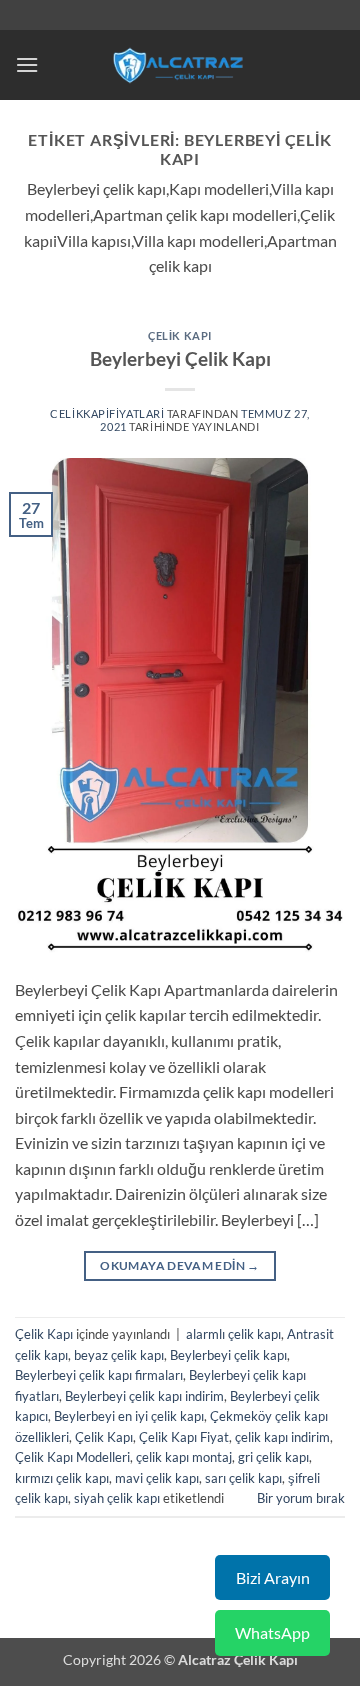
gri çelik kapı (273, 1457)
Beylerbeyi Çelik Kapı (180, 358)
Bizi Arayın (273, 1577)
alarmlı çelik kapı (233, 1334)
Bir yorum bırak (301, 1498)
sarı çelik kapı (243, 1478)
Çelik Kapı (180, 335)
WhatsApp (272, 1632)
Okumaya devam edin (179, 1265)
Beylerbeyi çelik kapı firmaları (99, 1375)
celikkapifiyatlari (107, 413)
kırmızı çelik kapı (62, 1478)
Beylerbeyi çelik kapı (228, 1355)
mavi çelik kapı (157, 1478)
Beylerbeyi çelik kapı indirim (144, 1396)
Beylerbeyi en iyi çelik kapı (129, 1416)
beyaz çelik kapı (119, 1355)
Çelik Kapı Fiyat (184, 1437)
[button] (27, 64)
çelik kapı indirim (282, 1437)
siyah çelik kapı (117, 1498)
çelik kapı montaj (184, 1457)
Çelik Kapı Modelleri (72, 1457)
